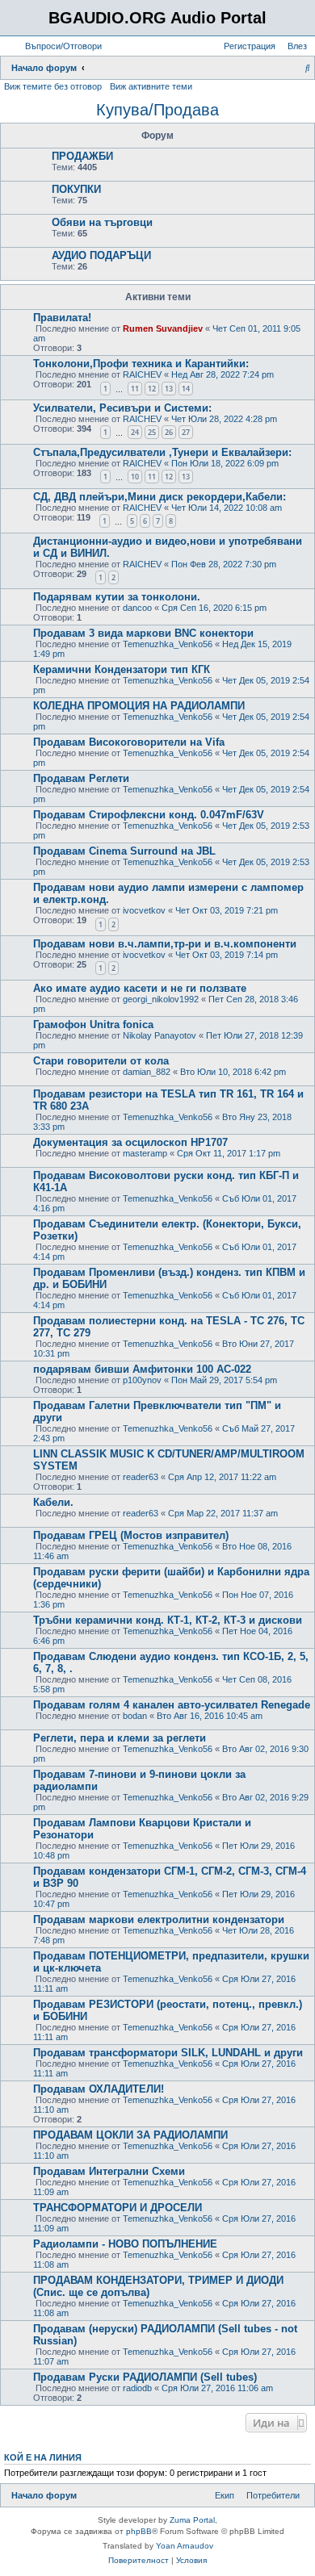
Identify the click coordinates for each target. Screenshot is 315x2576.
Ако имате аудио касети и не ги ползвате (140, 988)
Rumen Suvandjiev (163, 328)
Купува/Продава (157, 110)
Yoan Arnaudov (185, 2546)
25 (152, 432)
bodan (135, 1716)
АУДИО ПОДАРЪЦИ (101, 255)
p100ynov (142, 1380)
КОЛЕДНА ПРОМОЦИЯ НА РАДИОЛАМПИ (139, 706)
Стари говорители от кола (101, 1061)
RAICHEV (142, 374)
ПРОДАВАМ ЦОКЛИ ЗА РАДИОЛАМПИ (130, 2135)
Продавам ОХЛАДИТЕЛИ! (99, 2089)
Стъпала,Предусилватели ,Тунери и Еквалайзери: (162, 452)
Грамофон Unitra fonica (93, 1025)
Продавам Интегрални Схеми (109, 2171)
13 (169, 389)
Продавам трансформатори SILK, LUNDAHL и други (168, 2053)
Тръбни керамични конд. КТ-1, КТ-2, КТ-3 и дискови (168, 1620)
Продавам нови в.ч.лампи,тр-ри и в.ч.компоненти (165, 944)
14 (186, 389)
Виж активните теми (151, 86)
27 (186, 432)
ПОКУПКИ (76, 189)
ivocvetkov (144, 910)
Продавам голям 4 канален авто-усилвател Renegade (172, 1705)
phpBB (139, 2531)
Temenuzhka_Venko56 (168, 644)
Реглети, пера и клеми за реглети (120, 1738)
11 (135, 389)
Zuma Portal (192, 2520)
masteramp (145, 1153)
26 (169, 432)
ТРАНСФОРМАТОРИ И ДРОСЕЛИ (118, 2208)
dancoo (137, 608)
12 (152, 389)
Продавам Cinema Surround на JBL (124, 851)
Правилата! (62, 318)
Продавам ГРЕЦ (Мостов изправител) (131, 1535)
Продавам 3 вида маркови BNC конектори (143, 633)
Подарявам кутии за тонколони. (117, 597)
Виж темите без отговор (53, 86)
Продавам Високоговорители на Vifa (129, 742)
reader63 (141, 1477)
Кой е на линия (43, 2457)
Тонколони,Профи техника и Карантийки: (141, 364)
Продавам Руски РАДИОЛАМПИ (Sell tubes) (145, 2377)
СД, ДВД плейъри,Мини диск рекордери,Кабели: (160, 497)
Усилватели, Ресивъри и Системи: (122, 408)
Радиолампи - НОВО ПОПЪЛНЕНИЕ (125, 2244)
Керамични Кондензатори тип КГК (122, 669)
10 (135, 477)
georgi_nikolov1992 (161, 999)
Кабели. (53, 1502)
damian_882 (147, 1072)
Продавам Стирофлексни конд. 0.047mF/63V (149, 815)
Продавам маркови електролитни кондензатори (159, 1919)
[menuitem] (60, 46)
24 (135, 432)
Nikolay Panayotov (160, 1035)
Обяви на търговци (102, 222)
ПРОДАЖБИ (82, 156)
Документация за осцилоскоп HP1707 (130, 1142)
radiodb (137, 2388)
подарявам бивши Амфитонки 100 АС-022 (142, 1369)
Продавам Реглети (81, 778)
